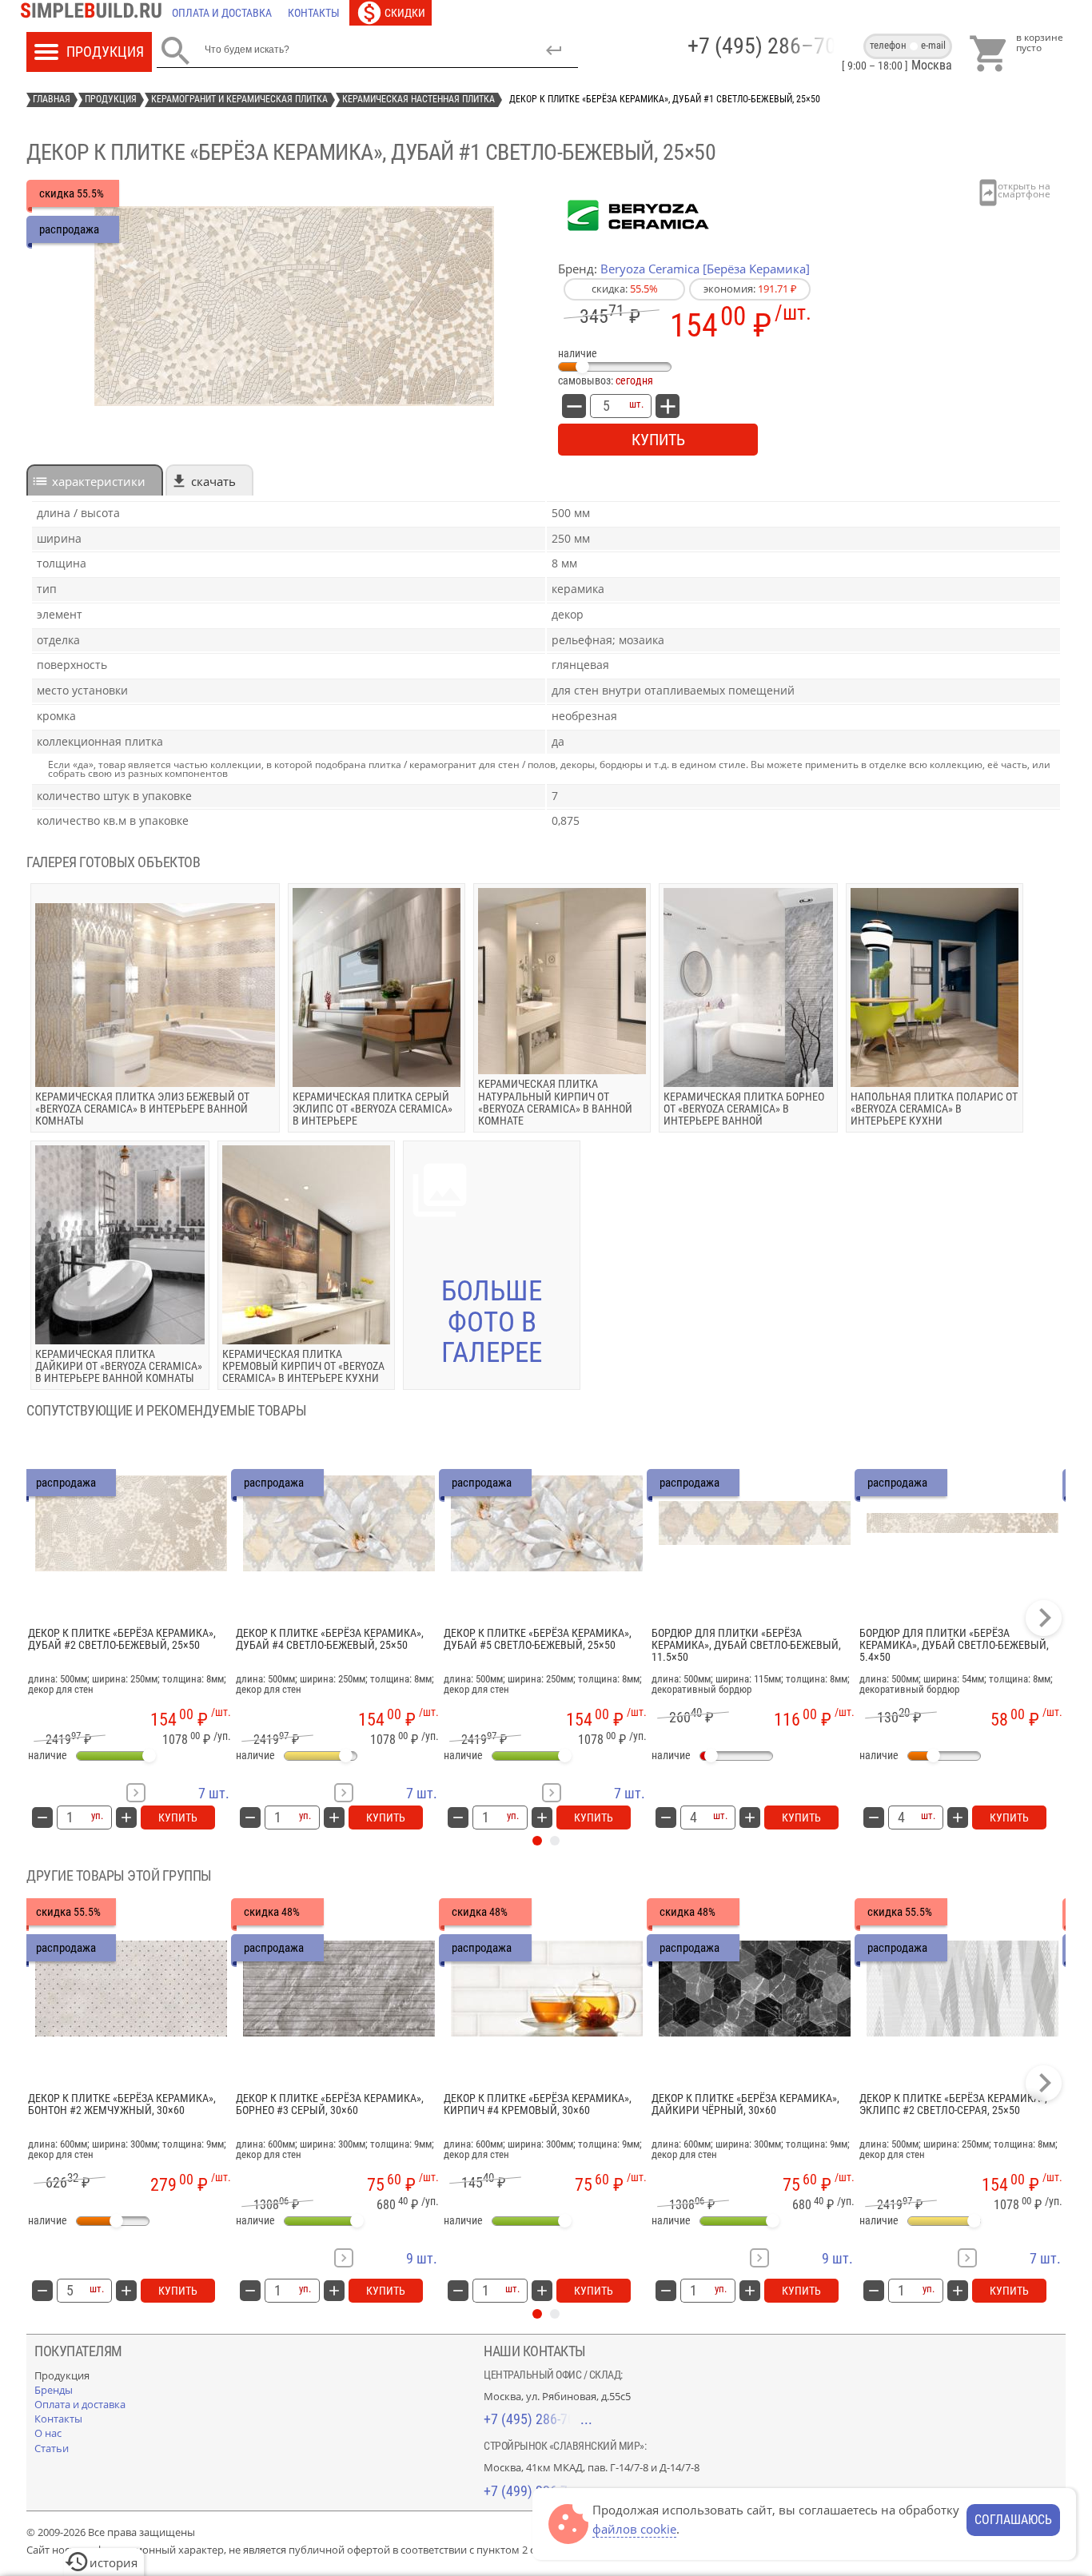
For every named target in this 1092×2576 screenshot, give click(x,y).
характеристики (99, 481)
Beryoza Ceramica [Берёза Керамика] (705, 269)
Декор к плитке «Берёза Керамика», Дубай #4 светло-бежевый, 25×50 (330, 1639)
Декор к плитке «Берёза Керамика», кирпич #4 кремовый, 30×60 (538, 2104)
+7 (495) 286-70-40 (538, 2419)
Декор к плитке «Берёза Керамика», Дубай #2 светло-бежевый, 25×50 (122, 1639)
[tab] (95, 480)
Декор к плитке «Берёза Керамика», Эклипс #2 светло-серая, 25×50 (953, 2104)
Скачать (213, 481)
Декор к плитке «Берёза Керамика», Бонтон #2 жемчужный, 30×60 (122, 2104)
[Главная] (95, 13)
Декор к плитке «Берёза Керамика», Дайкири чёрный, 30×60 (745, 2104)
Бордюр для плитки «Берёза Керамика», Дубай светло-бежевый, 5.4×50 (954, 1646)
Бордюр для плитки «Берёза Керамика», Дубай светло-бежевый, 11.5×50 (746, 1646)
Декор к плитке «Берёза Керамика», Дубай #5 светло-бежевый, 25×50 (538, 1639)
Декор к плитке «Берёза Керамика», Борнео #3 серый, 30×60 (330, 2104)
